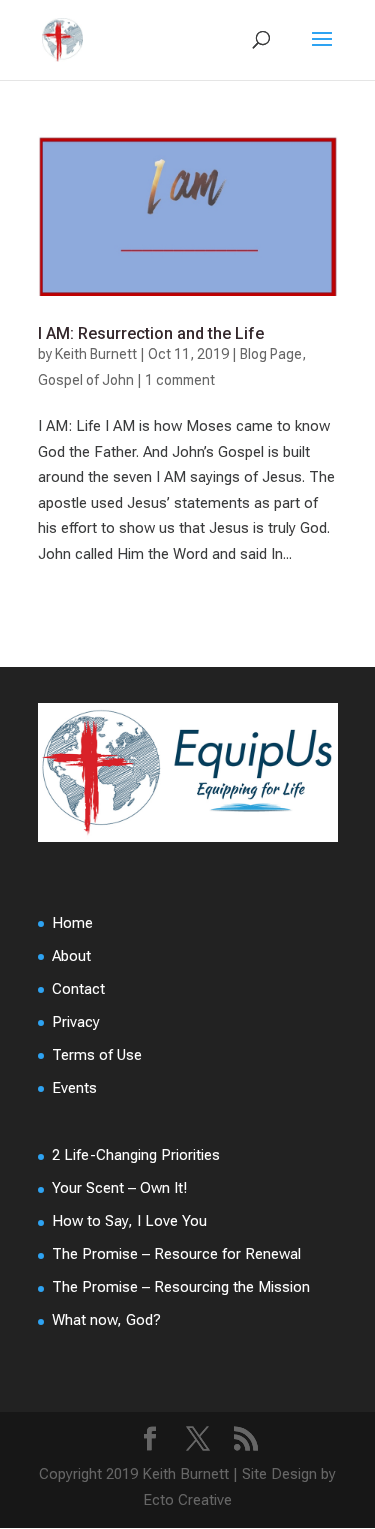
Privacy (76, 1022)
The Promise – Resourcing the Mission (181, 1287)
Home (72, 923)
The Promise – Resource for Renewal (176, 1254)
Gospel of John (86, 380)
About (71, 956)
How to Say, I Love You (129, 1221)
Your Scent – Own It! (119, 1188)
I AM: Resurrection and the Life (151, 333)
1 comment (180, 380)
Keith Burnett (96, 354)
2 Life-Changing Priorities (136, 1155)
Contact (78, 989)
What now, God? (106, 1320)
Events (74, 1088)
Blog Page (271, 354)
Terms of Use (97, 1055)
